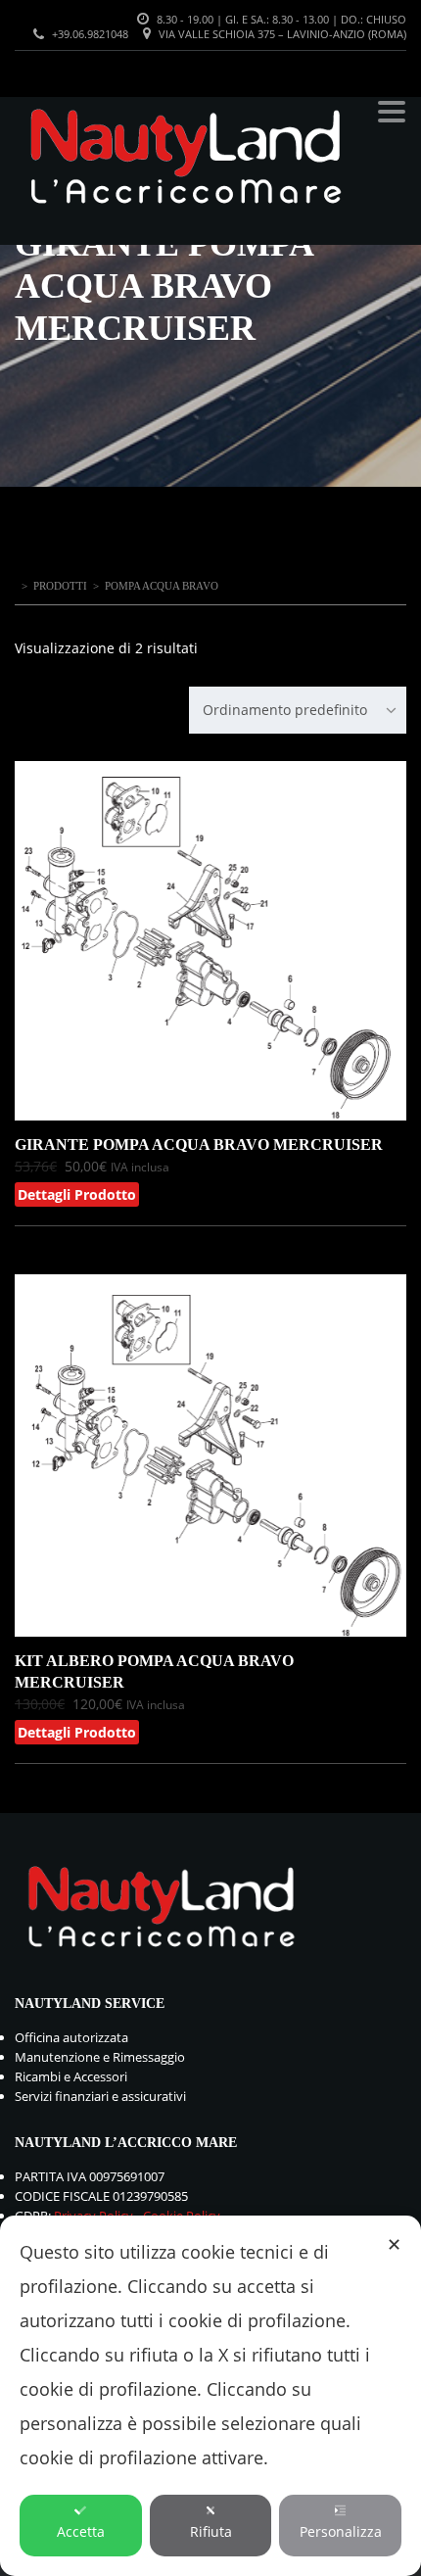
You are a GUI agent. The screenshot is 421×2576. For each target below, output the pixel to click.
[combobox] (298, 710)
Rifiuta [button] (211, 2531)
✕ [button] (394, 2244)
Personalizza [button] (341, 2531)
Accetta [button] (81, 2531)
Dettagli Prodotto (77, 1194)
